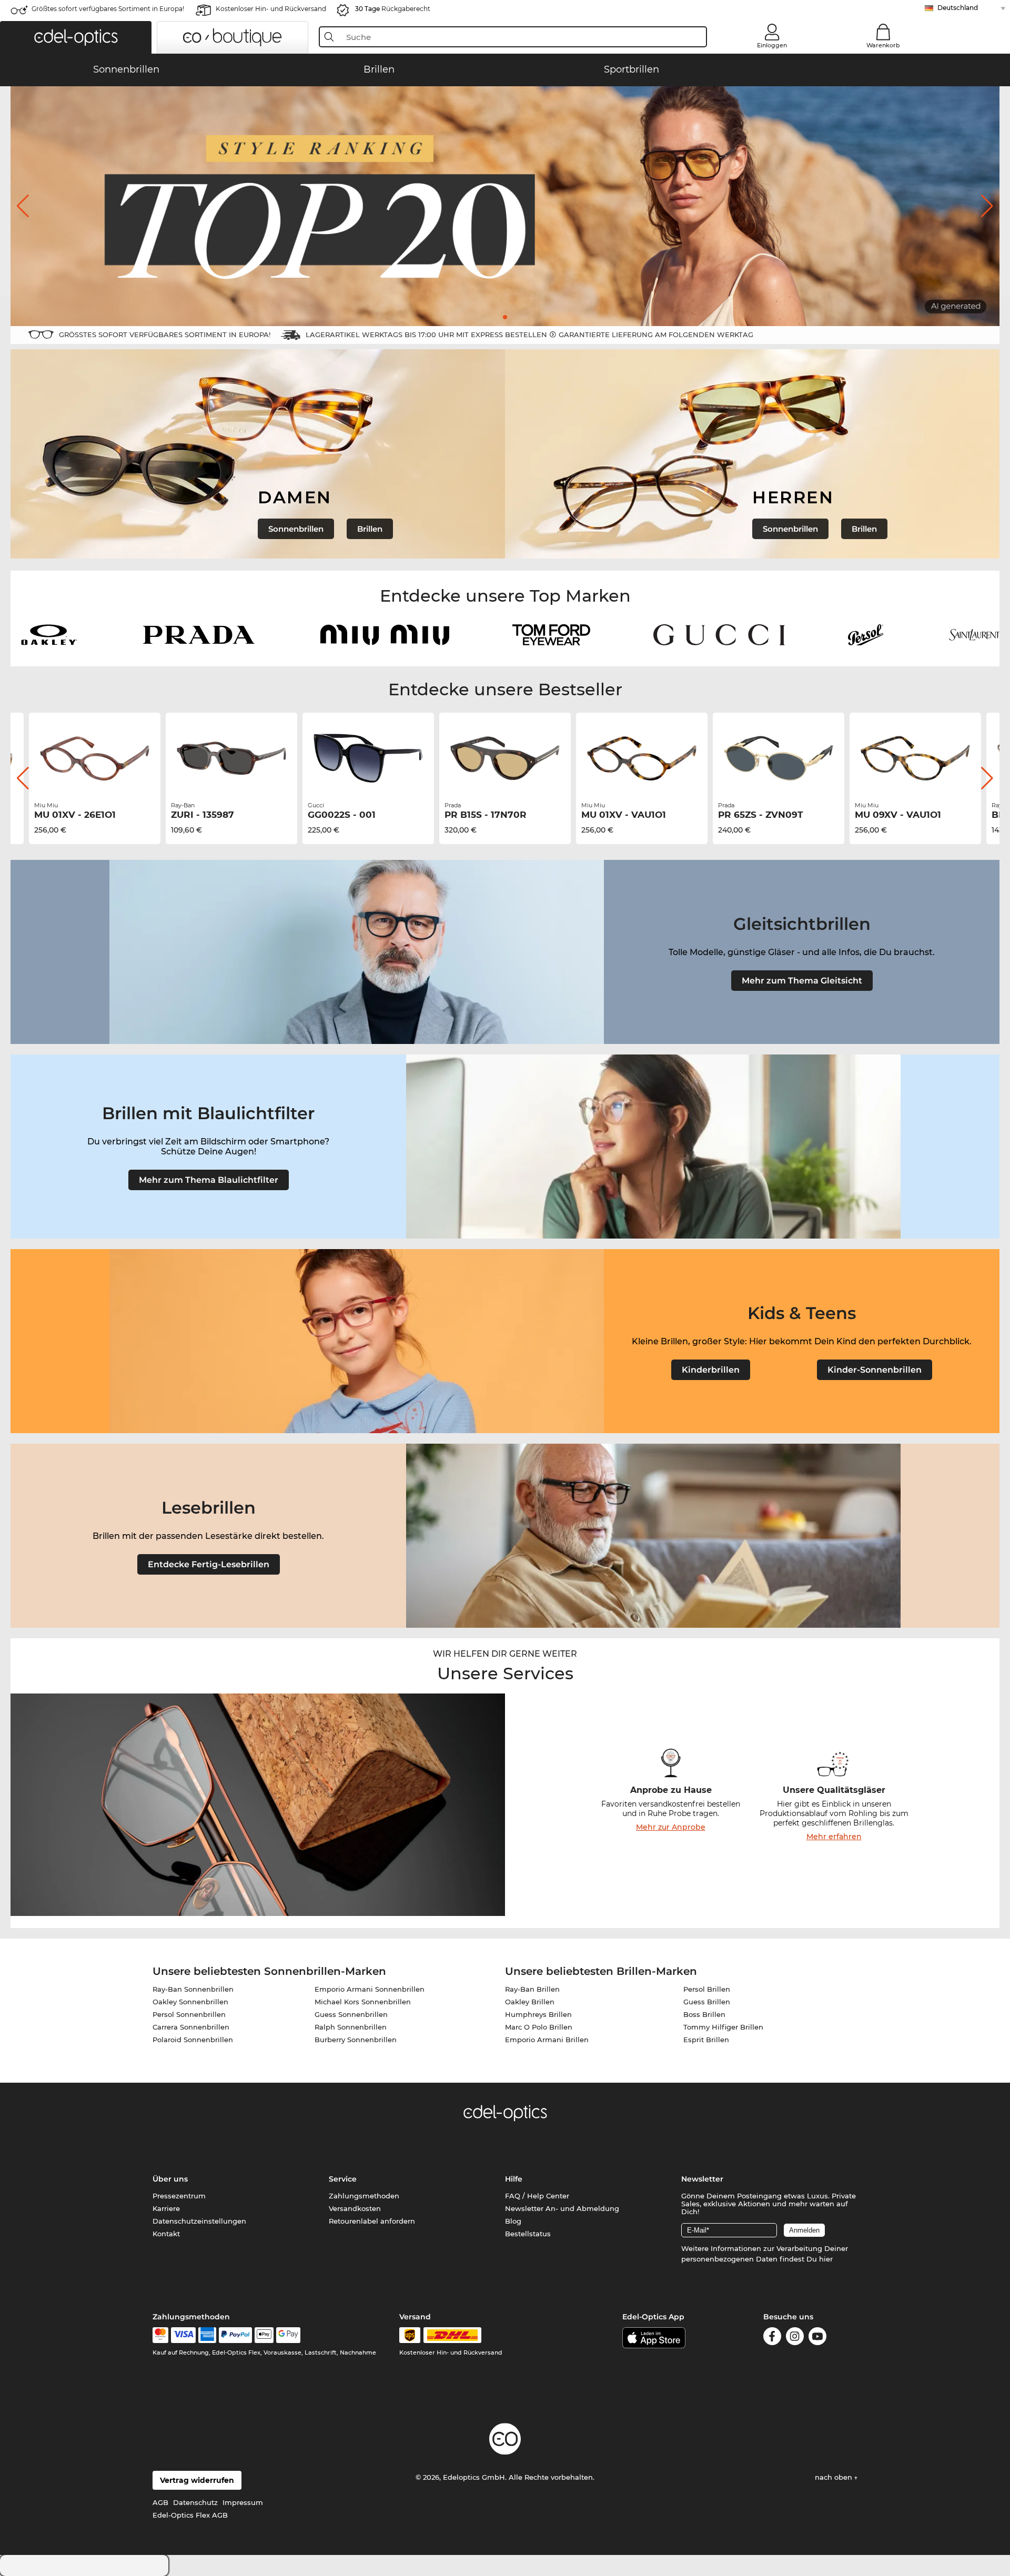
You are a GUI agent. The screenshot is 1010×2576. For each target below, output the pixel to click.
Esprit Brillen (706, 2040)
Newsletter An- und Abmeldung (562, 2208)
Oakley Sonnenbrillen (190, 2002)
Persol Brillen (707, 1989)
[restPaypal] (235, 2335)
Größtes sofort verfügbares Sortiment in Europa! (108, 9)
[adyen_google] (289, 2335)
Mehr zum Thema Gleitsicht (802, 981)
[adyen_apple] (264, 2335)
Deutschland (958, 8)
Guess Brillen (707, 2002)
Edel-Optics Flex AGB (190, 2515)
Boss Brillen (704, 2014)
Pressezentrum (179, 2196)
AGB (160, 2502)
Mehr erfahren (834, 1837)
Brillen (370, 529)
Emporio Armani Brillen (547, 2040)
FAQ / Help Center (537, 2196)
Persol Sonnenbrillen (189, 2014)
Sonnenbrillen (296, 529)
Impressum (243, 2502)
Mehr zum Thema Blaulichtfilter (209, 1180)
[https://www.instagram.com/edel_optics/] (795, 2338)
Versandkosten (355, 2208)
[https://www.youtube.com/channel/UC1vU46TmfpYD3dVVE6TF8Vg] (817, 2338)
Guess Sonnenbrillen (351, 2014)
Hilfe (514, 2179)
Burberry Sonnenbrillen (356, 2040)
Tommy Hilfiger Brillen (723, 2027)
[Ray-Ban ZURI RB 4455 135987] (231, 758)
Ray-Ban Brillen (532, 1989)
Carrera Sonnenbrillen (191, 2027)
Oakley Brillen (530, 2002)
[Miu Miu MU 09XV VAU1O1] (915, 758)
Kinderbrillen (711, 1370)
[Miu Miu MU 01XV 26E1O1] (95, 758)
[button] (76, 37)
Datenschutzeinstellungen (199, 2221)
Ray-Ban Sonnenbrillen (193, 1989)
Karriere (166, 2208)
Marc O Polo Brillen (539, 2027)
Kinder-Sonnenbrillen (875, 1370)
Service (343, 2179)
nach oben (835, 2477)
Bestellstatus (528, 2234)
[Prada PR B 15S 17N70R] (505, 758)
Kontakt (166, 2234)
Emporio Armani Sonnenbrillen (370, 1989)
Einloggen (772, 45)
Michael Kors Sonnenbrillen (363, 2002)
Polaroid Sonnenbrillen (193, 2040)
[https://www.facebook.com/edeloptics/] (772, 2338)
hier (826, 2259)
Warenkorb (883, 45)
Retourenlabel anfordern (372, 2221)
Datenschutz (195, 2502)
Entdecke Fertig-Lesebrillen (209, 1564)
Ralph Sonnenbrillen (351, 2027)
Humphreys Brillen (538, 2014)
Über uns (170, 2179)
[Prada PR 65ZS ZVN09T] (779, 758)
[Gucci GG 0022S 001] (368, 758)
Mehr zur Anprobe (671, 1827)
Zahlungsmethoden (364, 2196)
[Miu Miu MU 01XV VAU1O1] (642, 758)
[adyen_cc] (160, 2335)
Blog (513, 2221)
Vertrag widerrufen (197, 2480)
